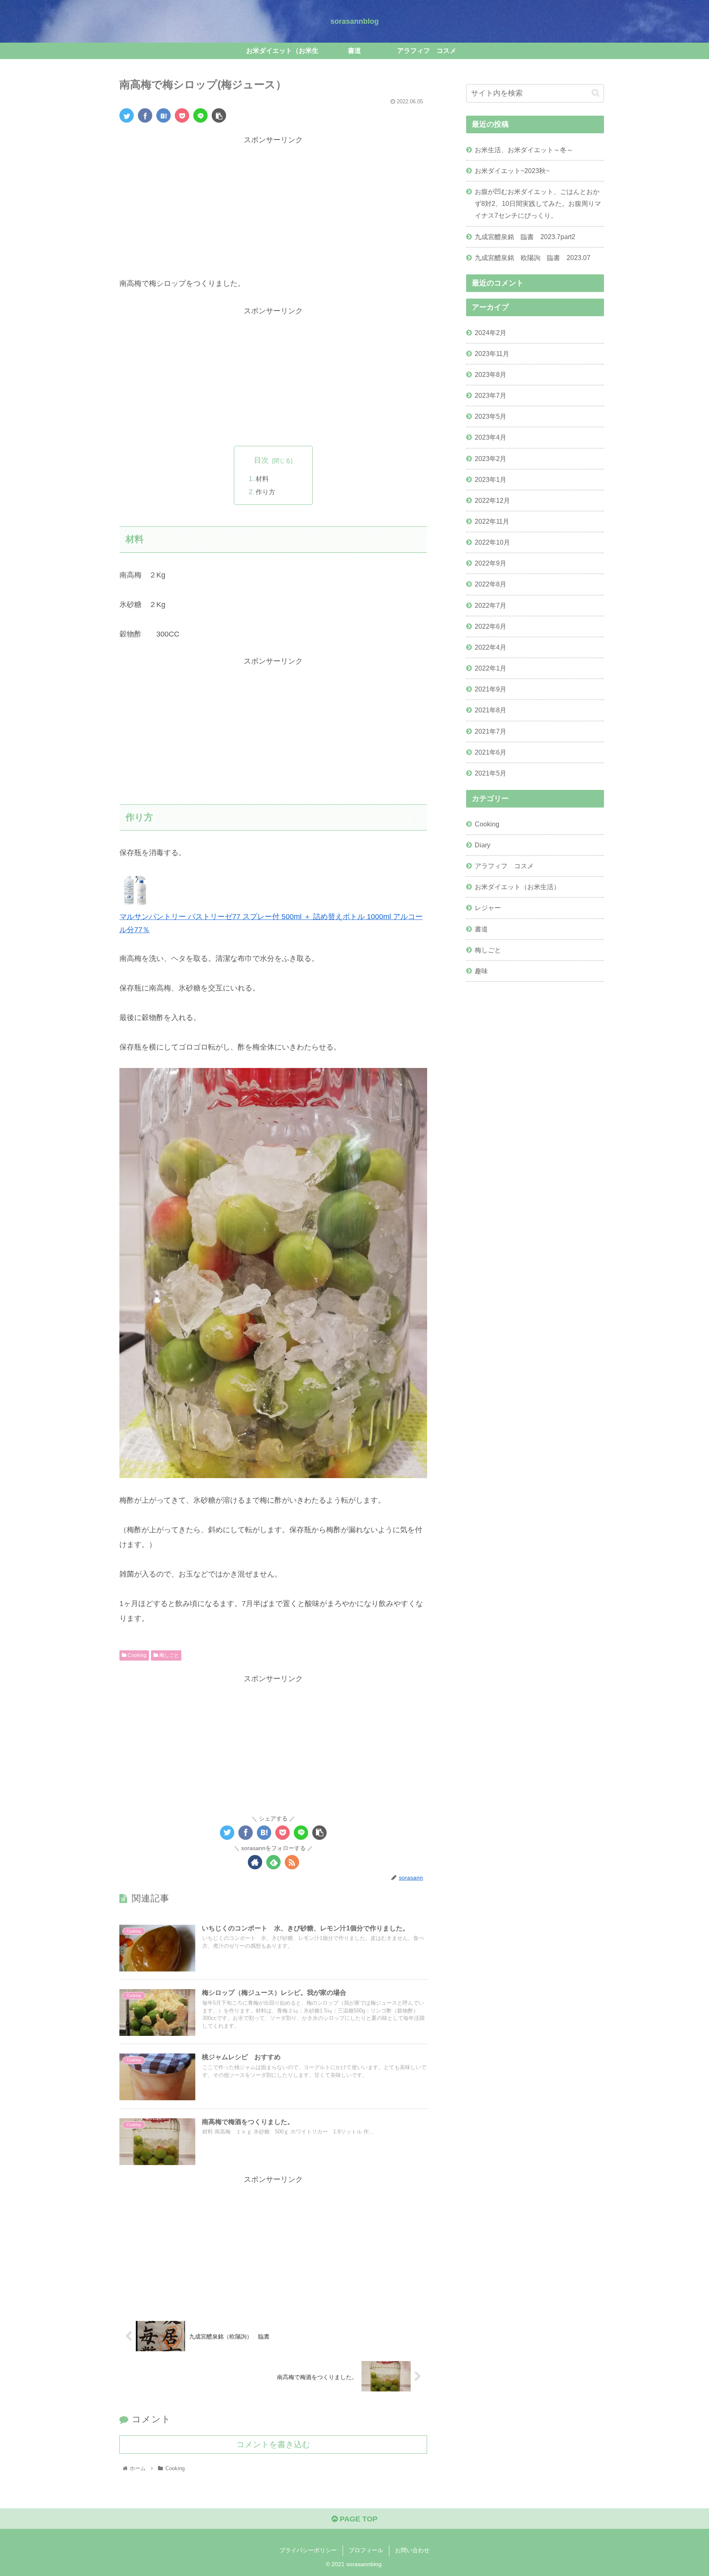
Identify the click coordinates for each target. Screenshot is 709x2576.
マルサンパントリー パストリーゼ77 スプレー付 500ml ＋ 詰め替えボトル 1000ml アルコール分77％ (271, 923)
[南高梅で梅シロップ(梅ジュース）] (164, 115)
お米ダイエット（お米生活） (517, 887)
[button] (596, 93)
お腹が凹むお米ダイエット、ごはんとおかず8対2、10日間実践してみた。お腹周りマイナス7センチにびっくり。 (538, 203)
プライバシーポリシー (308, 2550)
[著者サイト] (255, 1862)
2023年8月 (491, 374)
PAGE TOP (358, 2519)
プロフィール (366, 2550)
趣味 (481, 971)
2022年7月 (491, 605)
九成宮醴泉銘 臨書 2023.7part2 (525, 237)
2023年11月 (492, 353)
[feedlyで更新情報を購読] (273, 1862)
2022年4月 (491, 647)
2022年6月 (491, 626)
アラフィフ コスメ (504, 866)
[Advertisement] (273, 204)
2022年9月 (491, 563)
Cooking (136, 1655)
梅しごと (168, 1655)
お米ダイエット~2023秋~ (512, 171)
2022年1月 (491, 668)
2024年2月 (491, 332)
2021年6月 (491, 752)
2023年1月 (491, 479)
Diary (483, 845)
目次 (261, 460)
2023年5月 (491, 416)
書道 (481, 929)
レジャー (488, 908)
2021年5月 (491, 773)
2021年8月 (491, 710)
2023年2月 (491, 458)
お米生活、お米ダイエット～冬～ (524, 150)
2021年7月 (491, 731)
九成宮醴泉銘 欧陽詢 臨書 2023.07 (533, 258)
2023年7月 (491, 395)
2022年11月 (492, 521)
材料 (262, 479)
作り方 (265, 492)
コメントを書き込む (273, 2444)
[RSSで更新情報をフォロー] (292, 1862)
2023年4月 (491, 437)
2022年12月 (492, 500)
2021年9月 (491, 689)
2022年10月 (492, 542)
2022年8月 (491, 584)
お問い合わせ (412, 2550)
